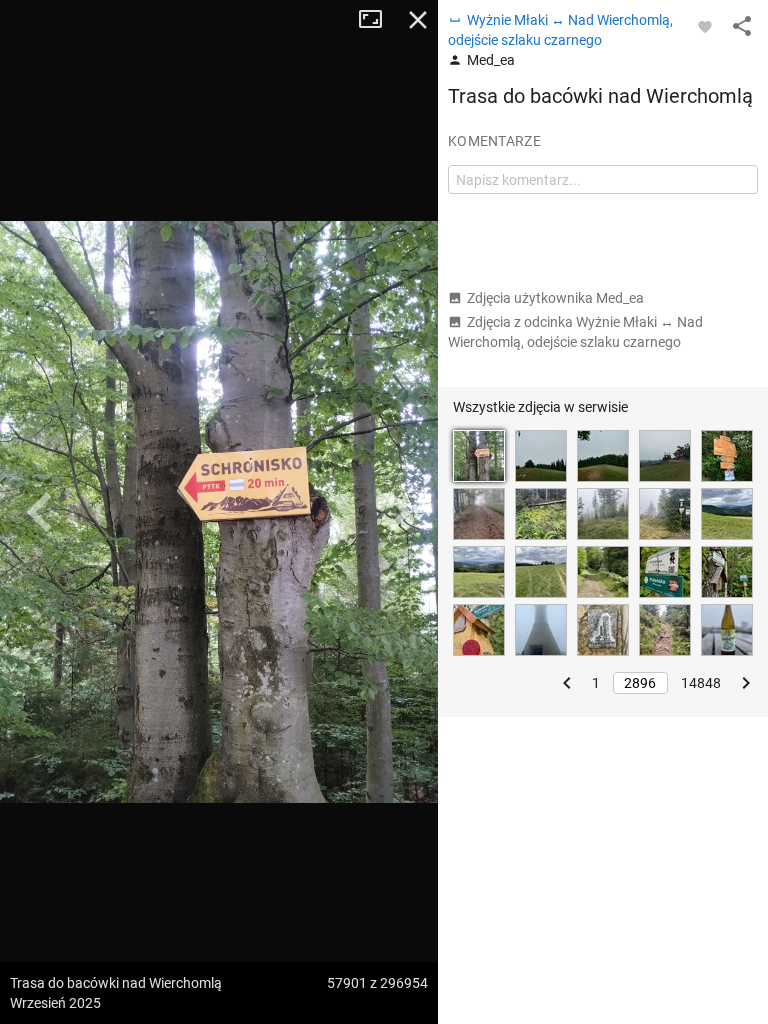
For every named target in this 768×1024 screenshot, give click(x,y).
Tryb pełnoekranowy (378, 20)
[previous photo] (40, 512)
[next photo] (398, 512)
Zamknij (418, 20)
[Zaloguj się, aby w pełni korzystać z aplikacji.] (705, 26)
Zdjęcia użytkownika (555, 298)
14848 (701, 683)
